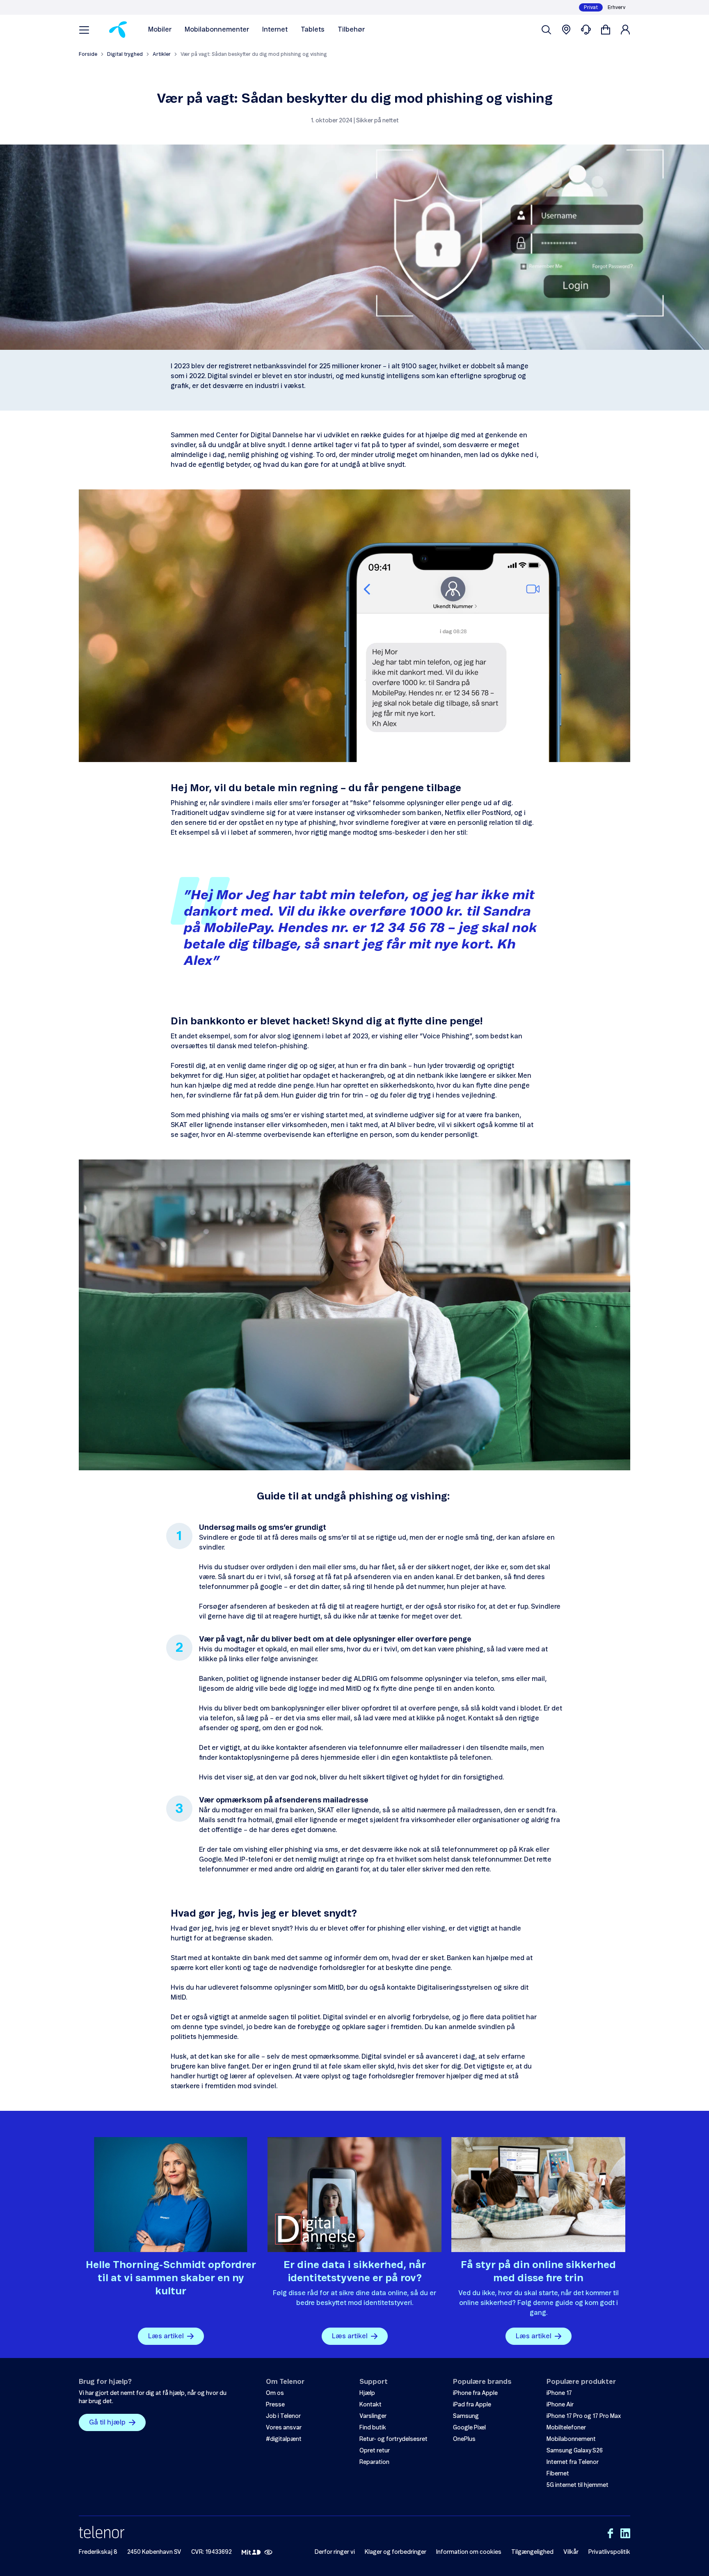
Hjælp (367, 2393)
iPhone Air (560, 2405)
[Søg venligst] (547, 30)
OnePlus (464, 2439)
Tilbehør (351, 30)
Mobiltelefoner (566, 2428)
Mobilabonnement (571, 2439)
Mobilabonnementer (217, 30)
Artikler (162, 54)
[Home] (118, 30)
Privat (591, 7)
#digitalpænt (284, 2439)
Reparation (374, 2462)
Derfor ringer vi (335, 2552)
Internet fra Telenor (573, 2462)
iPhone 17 (559, 2393)
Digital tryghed (125, 54)
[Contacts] (586, 30)
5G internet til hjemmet (577, 2485)
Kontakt (371, 2405)
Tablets (313, 30)
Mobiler (160, 30)
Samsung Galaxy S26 (575, 2451)
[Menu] (84, 30)
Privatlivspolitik (609, 2552)
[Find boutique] (566, 30)
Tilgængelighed (532, 2552)
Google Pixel (469, 2428)
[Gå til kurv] (606, 30)
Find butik (373, 2428)
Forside (88, 54)
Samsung (466, 2416)
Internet (275, 30)
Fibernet (558, 2474)
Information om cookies (469, 2552)
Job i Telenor (283, 2416)
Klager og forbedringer (396, 2552)
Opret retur (375, 2451)
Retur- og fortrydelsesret (393, 2439)
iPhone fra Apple (475, 2393)
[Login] (625, 30)
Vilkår (571, 2552)
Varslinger (373, 2416)
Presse (275, 2405)
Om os (275, 2393)
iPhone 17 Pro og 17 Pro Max (584, 2416)
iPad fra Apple (472, 2405)
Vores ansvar (284, 2428)
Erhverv (616, 7)
